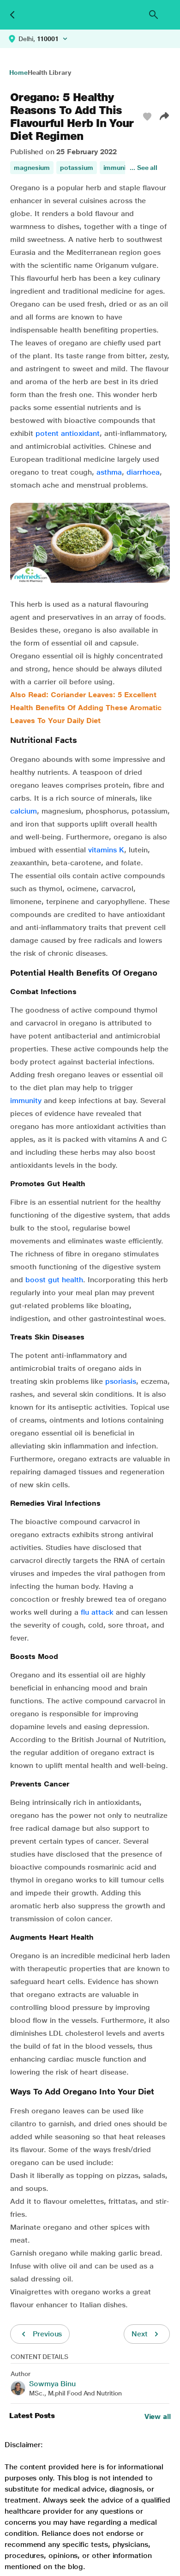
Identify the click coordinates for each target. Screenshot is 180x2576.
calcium (24, 811)
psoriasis (121, 1381)
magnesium (32, 168)
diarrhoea (143, 472)
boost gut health (54, 1280)
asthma (109, 472)
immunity (117, 168)
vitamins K (106, 850)
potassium (76, 168)
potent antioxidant (68, 433)
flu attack (97, 1612)
